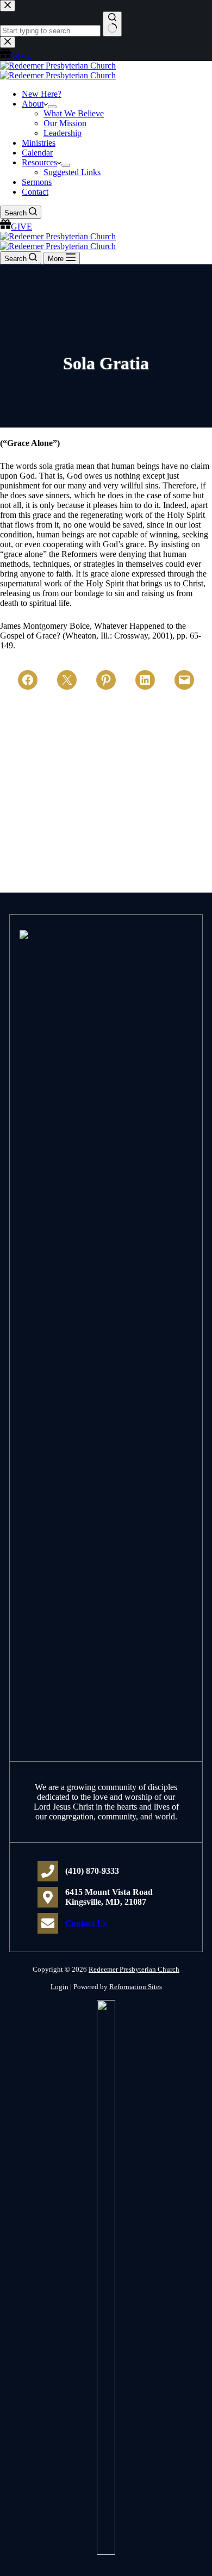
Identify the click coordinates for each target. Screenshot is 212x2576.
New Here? (42, 94)
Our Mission (65, 123)
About (33, 104)
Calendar (37, 153)
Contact (35, 192)
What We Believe (74, 113)
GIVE (21, 227)
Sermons (37, 182)
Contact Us (86, 1923)
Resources (39, 162)
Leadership (63, 133)
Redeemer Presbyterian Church (134, 1969)
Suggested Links (72, 172)
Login (60, 1987)
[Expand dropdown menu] (52, 107)
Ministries (39, 143)
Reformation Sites (136, 1987)
